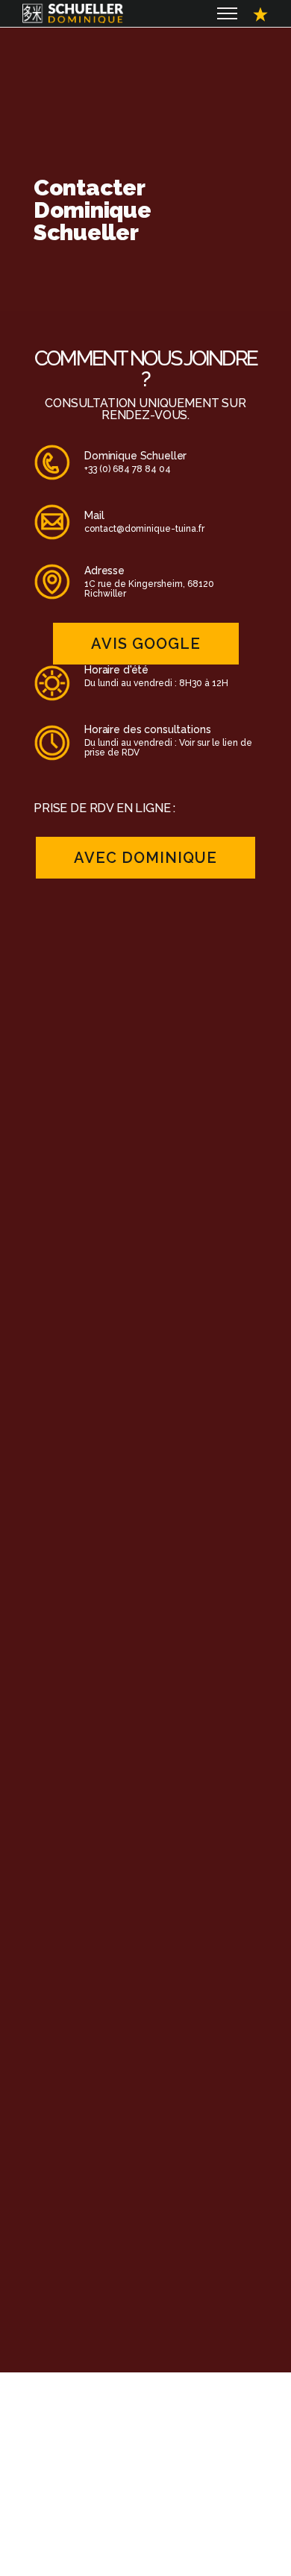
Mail (94, 515)
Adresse (104, 571)
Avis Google (146, 644)
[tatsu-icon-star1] (260, 13)
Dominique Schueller (135, 456)
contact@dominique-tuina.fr (144, 529)
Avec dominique (145, 858)
